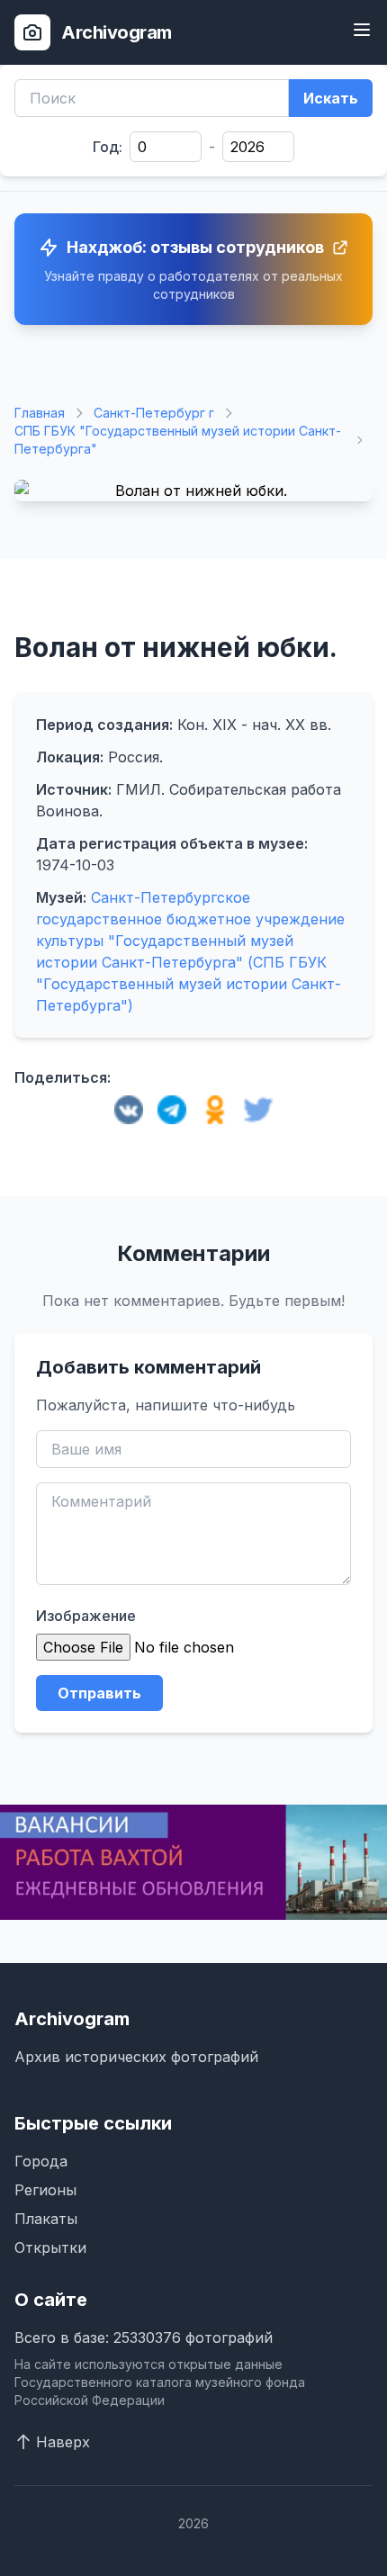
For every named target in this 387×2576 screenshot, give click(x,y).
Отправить (99, 1693)
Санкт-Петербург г (154, 413)
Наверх (63, 2442)
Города (41, 2161)
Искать (331, 98)
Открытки (50, 2247)
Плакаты (46, 2219)
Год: (108, 147)
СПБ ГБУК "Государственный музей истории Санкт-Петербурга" (178, 440)
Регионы (45, 2190)
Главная (40, 413)
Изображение (86, 1616)
